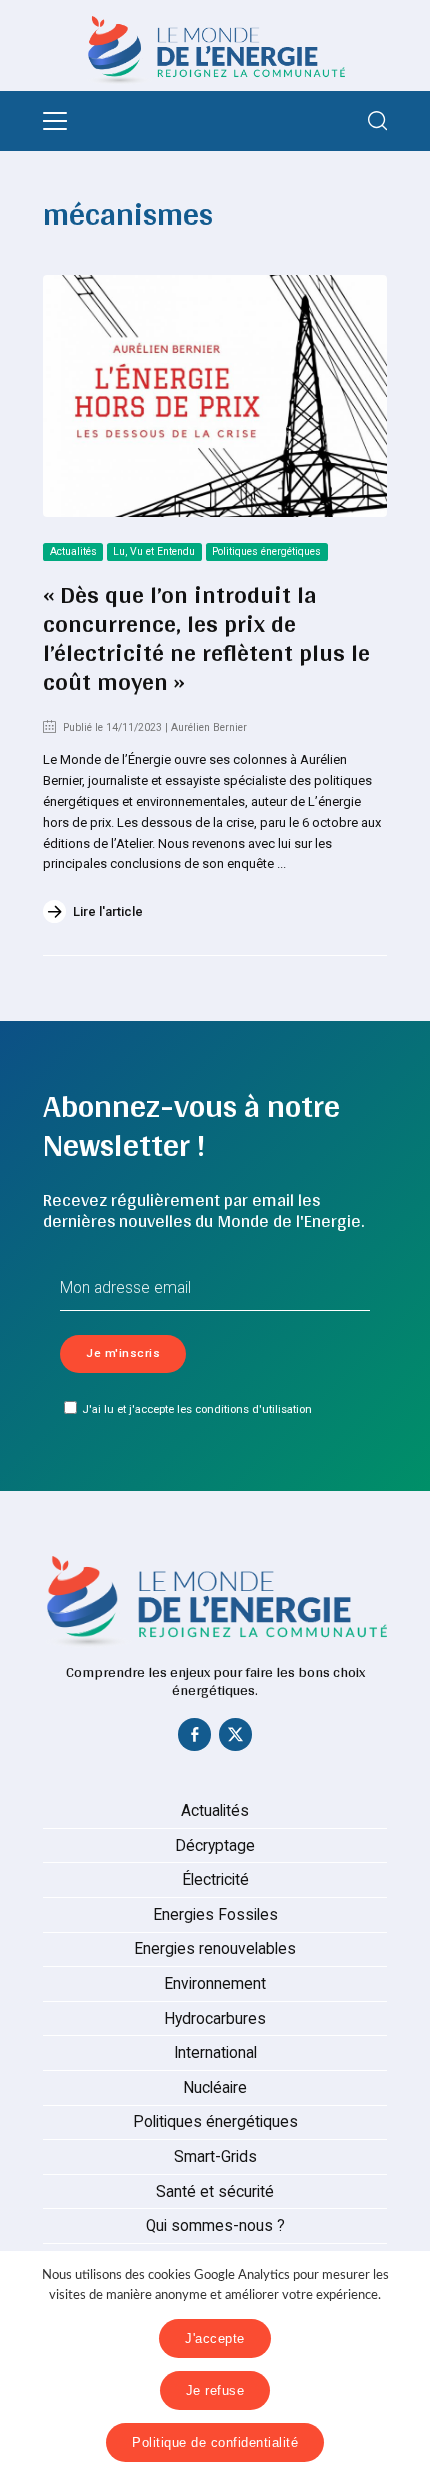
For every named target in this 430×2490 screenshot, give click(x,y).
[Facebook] (195, 1739)
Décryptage (215, 1846)
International (215, 2053)
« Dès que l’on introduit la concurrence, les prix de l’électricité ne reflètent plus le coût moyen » (206, 638)
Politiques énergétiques (266, 551)
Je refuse (215, 2390)
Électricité (215, 1880)
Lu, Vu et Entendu (154, 551)
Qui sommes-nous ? (215, 2226)
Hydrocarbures (215, 2019)
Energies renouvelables (215, 1949)
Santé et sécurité (215, 2192)
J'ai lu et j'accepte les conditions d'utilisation (197, 1409)
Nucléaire (215, 2088)
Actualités (73, 551)
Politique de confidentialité (215, 2442)
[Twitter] (236, 1739)
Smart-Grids (215, 2157)
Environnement (215, 1984)
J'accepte (215, 2338)
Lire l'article (108, 911)
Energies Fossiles (215, 1915)
